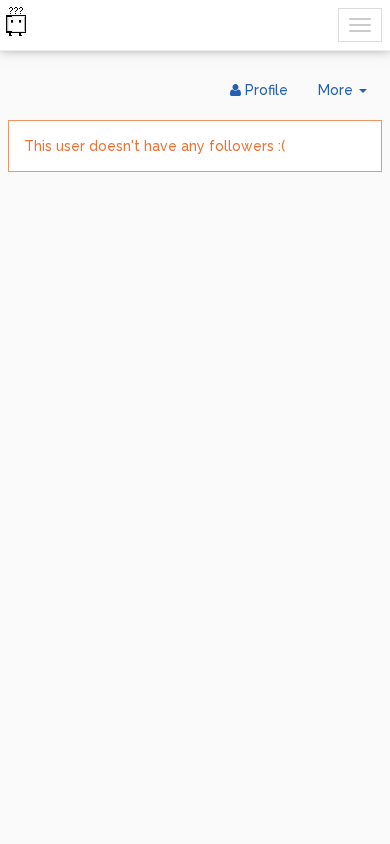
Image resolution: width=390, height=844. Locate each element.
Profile (264, 90)
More (350, 95)
